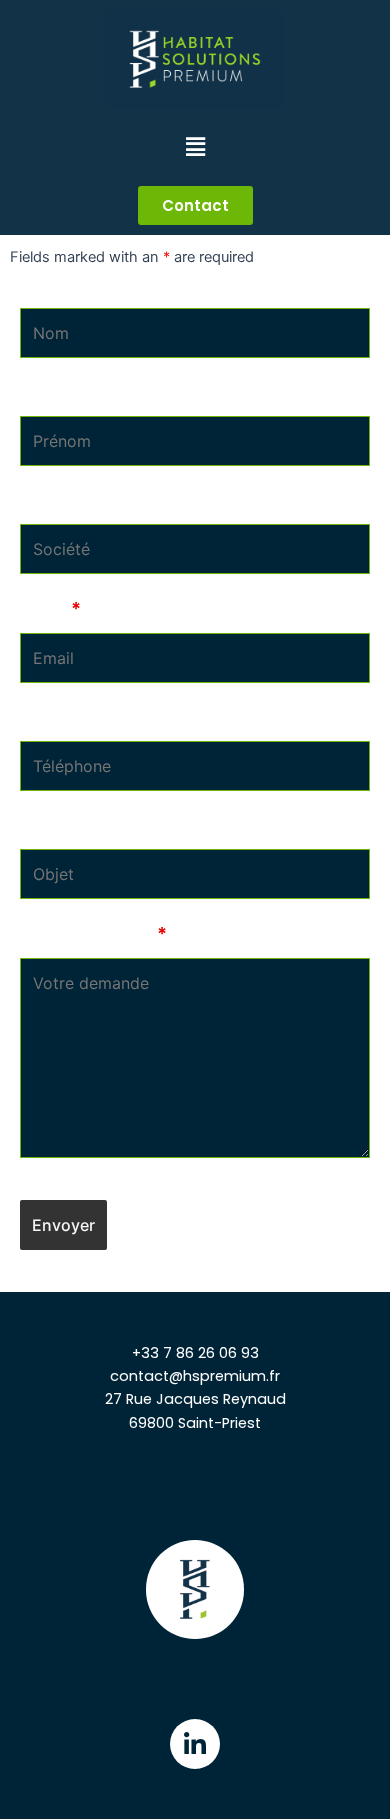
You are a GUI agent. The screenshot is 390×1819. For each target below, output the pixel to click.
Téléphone (66, 717)
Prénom (54, 392)
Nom (40, 283)
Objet (44, 825)
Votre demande (93, 933)
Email (50, 608)
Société (54, 500)
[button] (195, 205)
